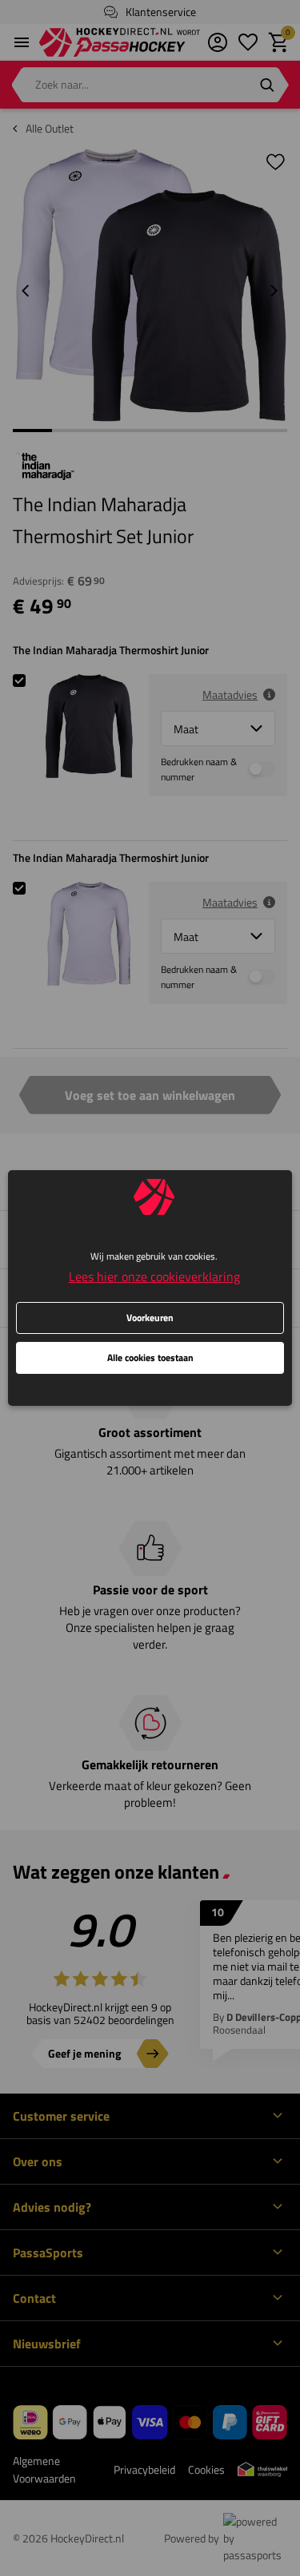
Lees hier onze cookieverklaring (154, 1276)
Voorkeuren (150, 1318)
